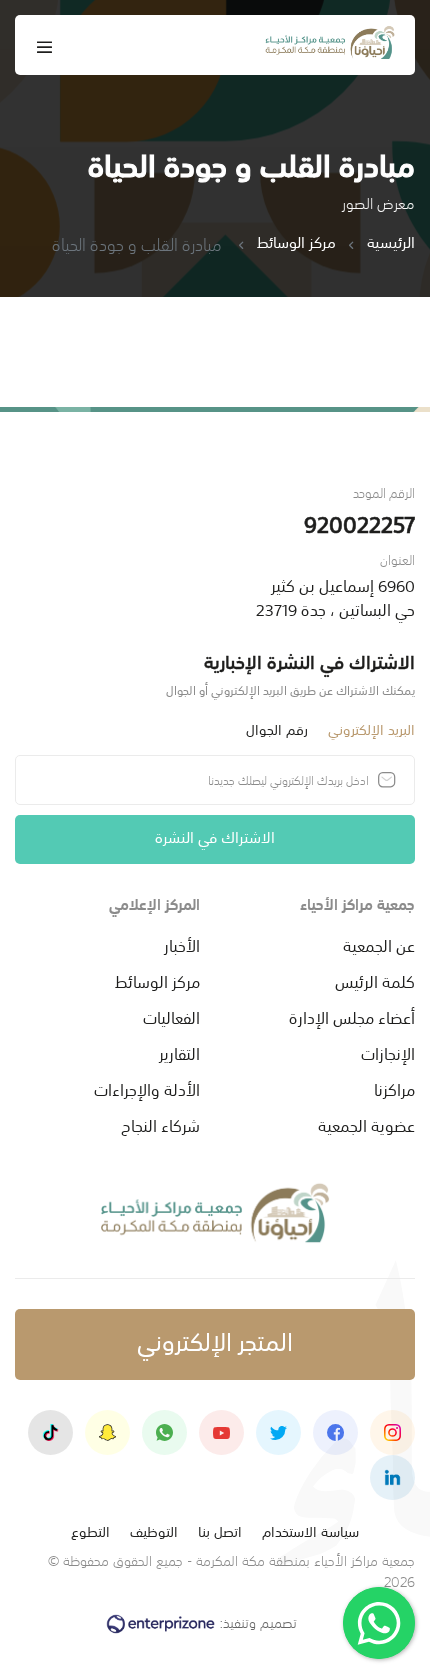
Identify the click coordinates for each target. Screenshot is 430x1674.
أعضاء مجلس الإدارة (352, 1016)
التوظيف (154, 1530)
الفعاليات (171, 1016)
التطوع (90, 1530)
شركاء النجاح (160, 1124)
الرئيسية (391, 242)
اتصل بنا (220, 1530)
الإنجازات (388, 1052)
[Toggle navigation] (45, 45)
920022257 (359, 522)
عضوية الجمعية (366, 1124)
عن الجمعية (379, 944)
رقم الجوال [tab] (277, 728)
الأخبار (182, 944)
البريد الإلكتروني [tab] (371, 728)
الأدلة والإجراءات (147, 1088)
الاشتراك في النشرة (215, 835)
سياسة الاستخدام (310, 1530)
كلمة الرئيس (375, 980)
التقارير (179, 1052)
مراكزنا (394, 1088)
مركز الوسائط (296, 242)
